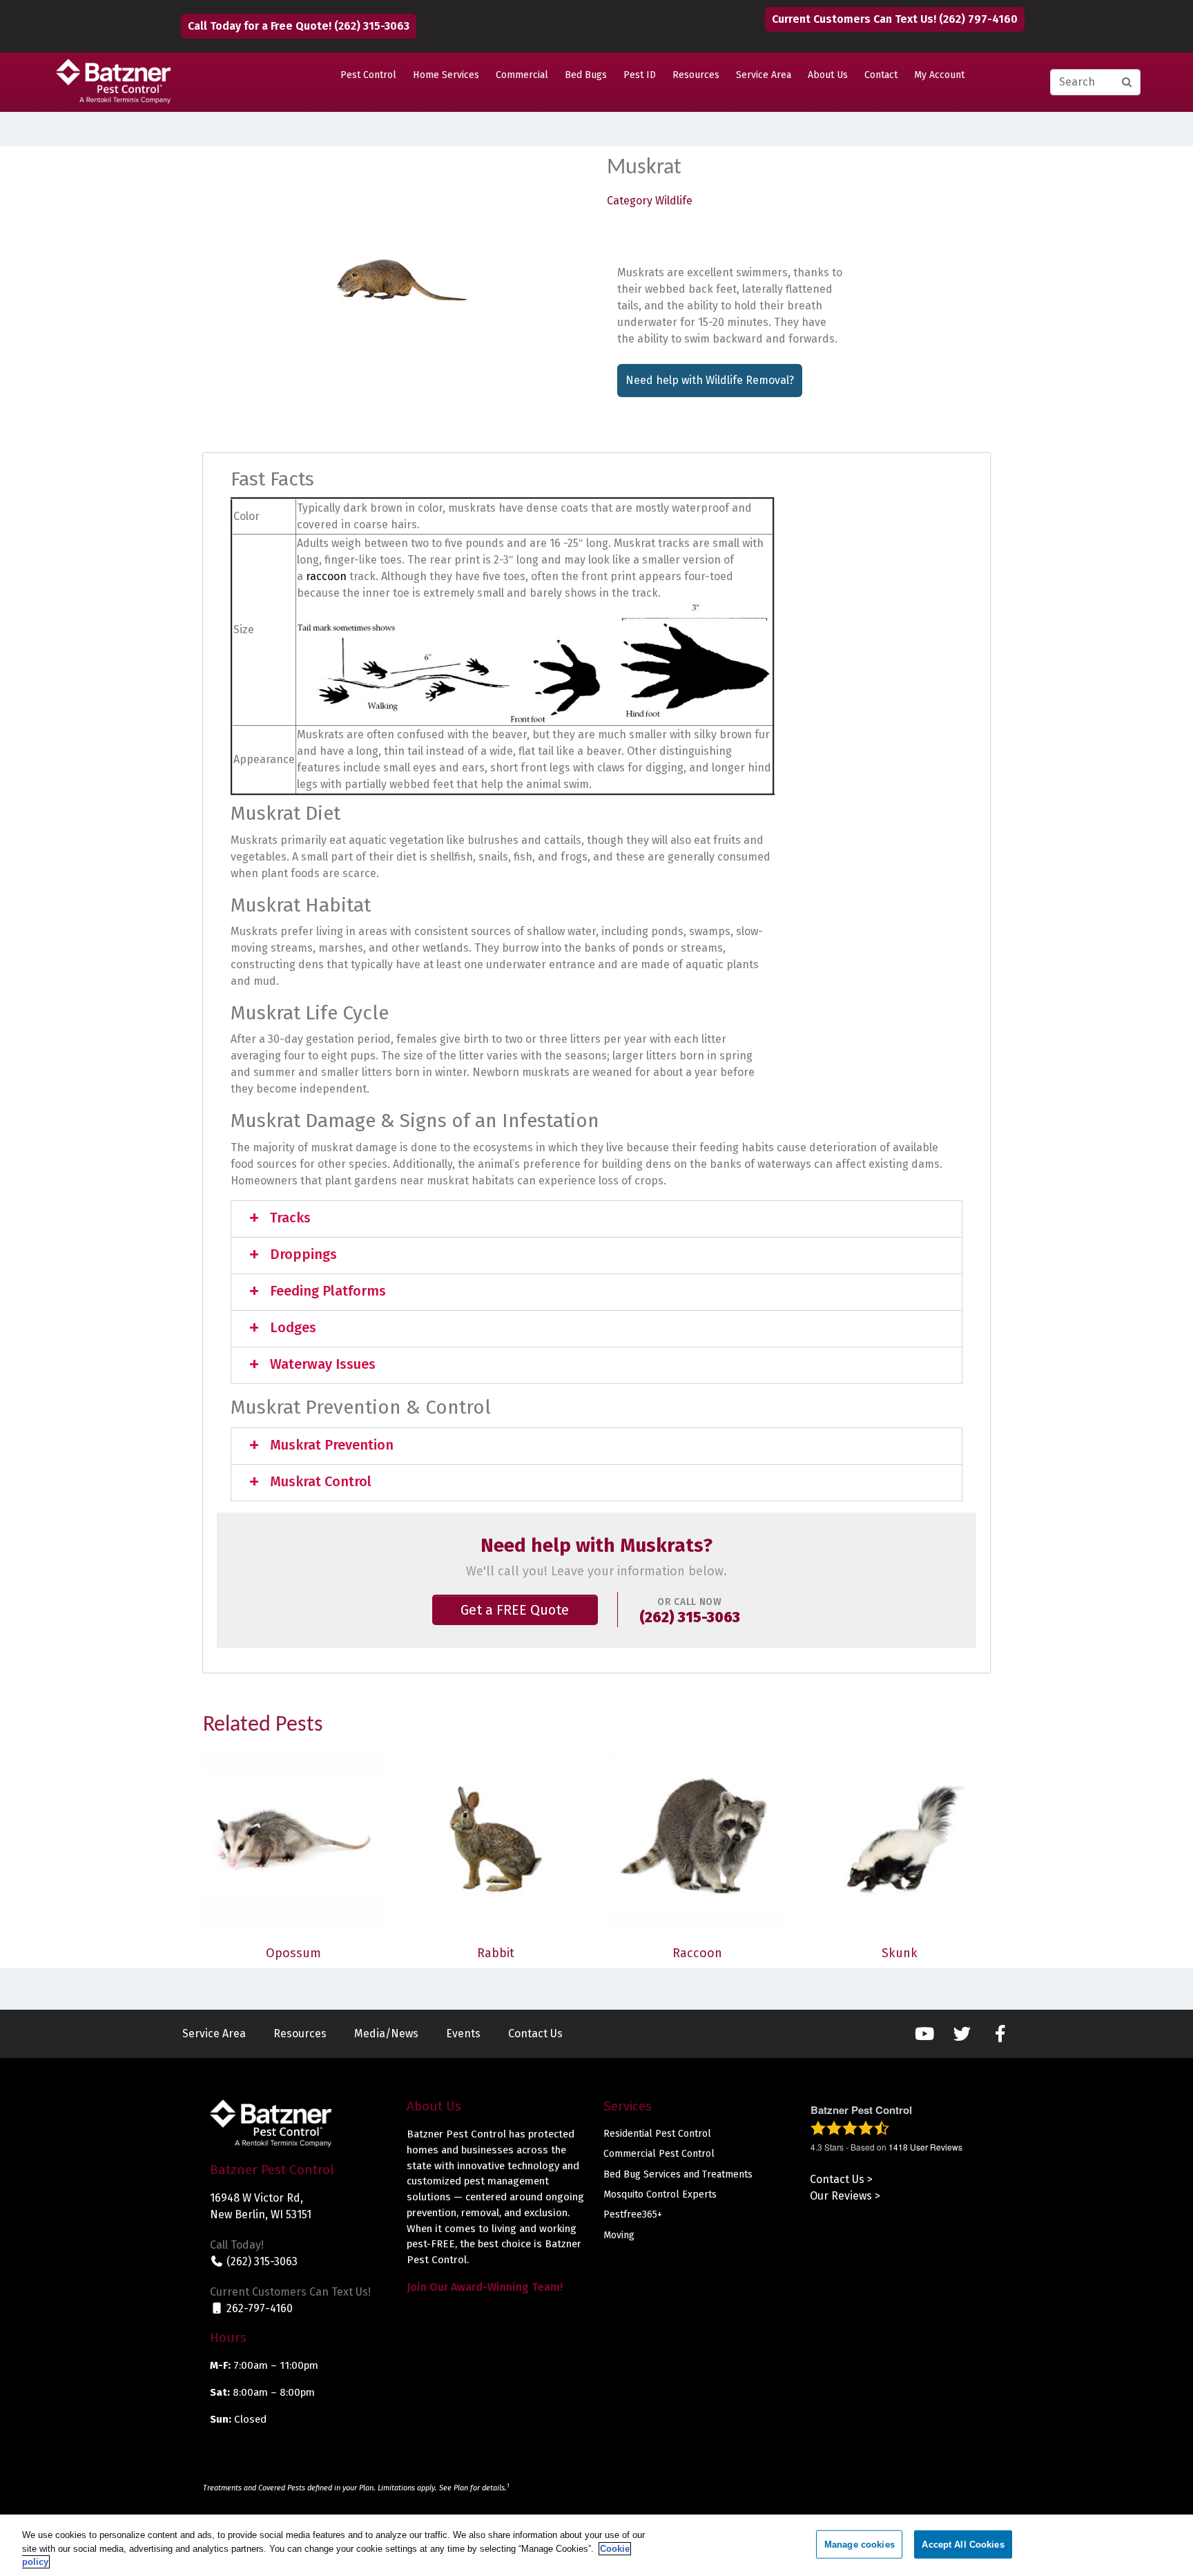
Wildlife (674, 201)
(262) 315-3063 (690, 1618)
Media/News (386, 2034)
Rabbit (496, 1953)
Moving (619, 2235)
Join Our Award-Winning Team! (485, 2287)
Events (463, 2034)
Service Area (764, 75)
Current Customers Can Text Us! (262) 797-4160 (895, 19)
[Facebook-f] (1000, 2034)
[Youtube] (924, 2034)
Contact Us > (841, 2179)
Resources (696, 75)
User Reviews (925, 2147)
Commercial (522, 75)
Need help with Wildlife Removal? (710, 380)
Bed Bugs (586, 75)
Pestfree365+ (633, 2214)
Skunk (900, 1953)
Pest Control (368, 75)
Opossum (293, 1953)
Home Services (446, 75)
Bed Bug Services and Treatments (678, 2174)
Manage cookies (860, 2544)
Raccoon (697, 1953)
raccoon (326, 576)
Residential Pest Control (657, 2134)
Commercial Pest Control (659, 2154)
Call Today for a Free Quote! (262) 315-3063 (299, 26)
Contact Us (535, 2034)
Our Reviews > (845, 2196)
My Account (939, 75)
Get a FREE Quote (515, 1610)
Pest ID (640, 75)
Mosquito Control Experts (660, 2194)
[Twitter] (962, 2034)
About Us (828, 75)
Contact (881, 75)
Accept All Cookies (963, 2544)
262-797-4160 (258, 2308)
